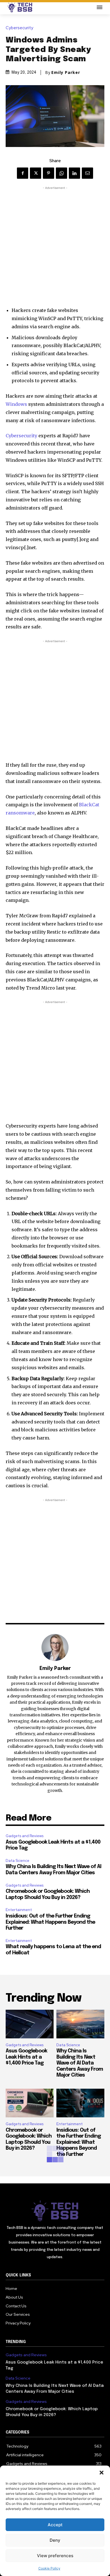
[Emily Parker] (55, 1647)
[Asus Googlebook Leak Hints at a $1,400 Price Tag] (30, 2024)
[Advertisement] (55, 246)
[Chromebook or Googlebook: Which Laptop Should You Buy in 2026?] (30, 2103)
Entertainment (19, 1910)
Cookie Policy (49, 2568)
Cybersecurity (19, 28)
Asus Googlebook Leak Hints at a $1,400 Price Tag (26, 2057)
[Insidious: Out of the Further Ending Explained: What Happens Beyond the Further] (80, 2103)
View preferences (55, 2556)
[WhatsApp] (61, 173)
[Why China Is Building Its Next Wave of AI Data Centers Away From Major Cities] (80, 2024)
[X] (36, 173)
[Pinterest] (49, 173)
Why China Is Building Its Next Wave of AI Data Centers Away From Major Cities (80, 2063)
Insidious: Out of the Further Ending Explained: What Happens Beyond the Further (50, 1922)
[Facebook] (23, 173)
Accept (55, 2525)
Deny (55, 2540)
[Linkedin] (74, 173)
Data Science (17, 1861)
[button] (102, 2473)
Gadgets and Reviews (25, 1836)
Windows (16, 404)
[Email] (87, 173)
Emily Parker (66, 73)
